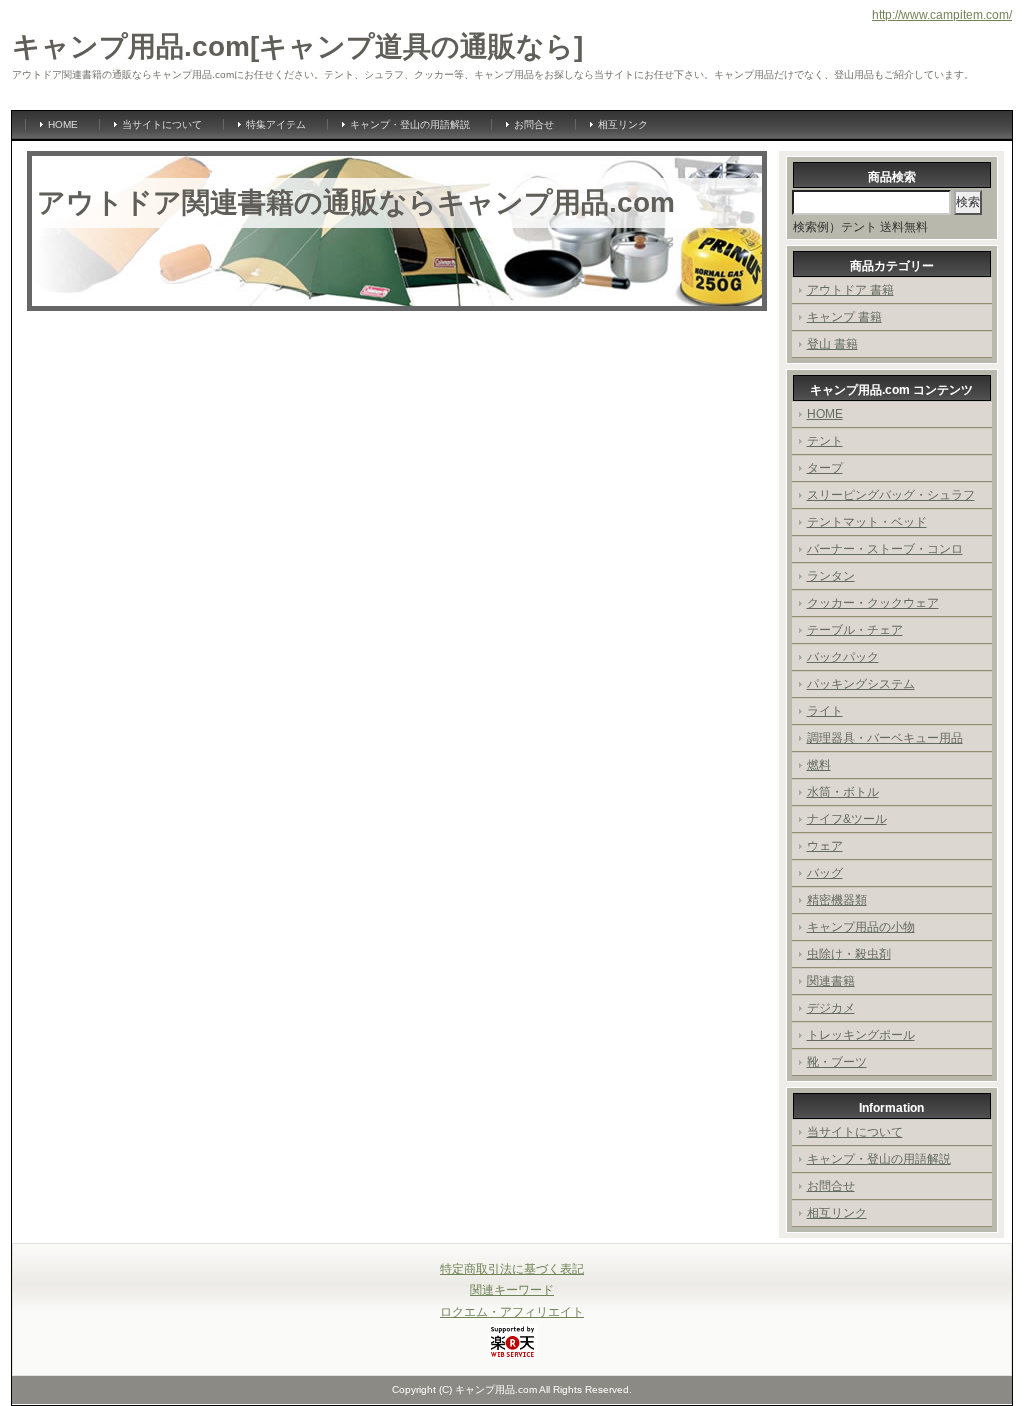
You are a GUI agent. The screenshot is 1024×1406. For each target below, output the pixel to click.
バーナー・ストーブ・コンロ (885, 549)
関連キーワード (512, 1290)
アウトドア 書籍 (850, 290)
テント (825, 441)
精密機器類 (837, 900)
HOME (63, 124)
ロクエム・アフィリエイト (512, 1312)
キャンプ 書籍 (844, 317)
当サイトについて (162, 124)
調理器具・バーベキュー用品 (885, 738)
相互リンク (623, 124)
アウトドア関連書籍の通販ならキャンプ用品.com (356, 202)
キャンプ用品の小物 (861, 927)
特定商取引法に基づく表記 (512, 1269)
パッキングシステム (861, 684)
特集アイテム (276, 124)
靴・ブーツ (837, 1062)
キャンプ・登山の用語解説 (410, 124)
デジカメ (831, 1008)
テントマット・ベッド (867, 522)
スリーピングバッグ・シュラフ (891, 495)
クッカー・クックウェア (873, 603)
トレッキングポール (861, 1035)
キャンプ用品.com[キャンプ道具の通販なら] (297, 46)
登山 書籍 (832, 344)
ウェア (825, 846)
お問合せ (534, 124)
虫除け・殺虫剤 (849, 954)
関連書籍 (831, 981)
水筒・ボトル (843, 792)
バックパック (843, 657)
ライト (825, 711)
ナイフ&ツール (847, 819)
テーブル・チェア (855, 630)
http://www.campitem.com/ (942, 15)
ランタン (831, 576)
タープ (825, 468)
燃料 (819, 765)
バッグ (825, 873)
